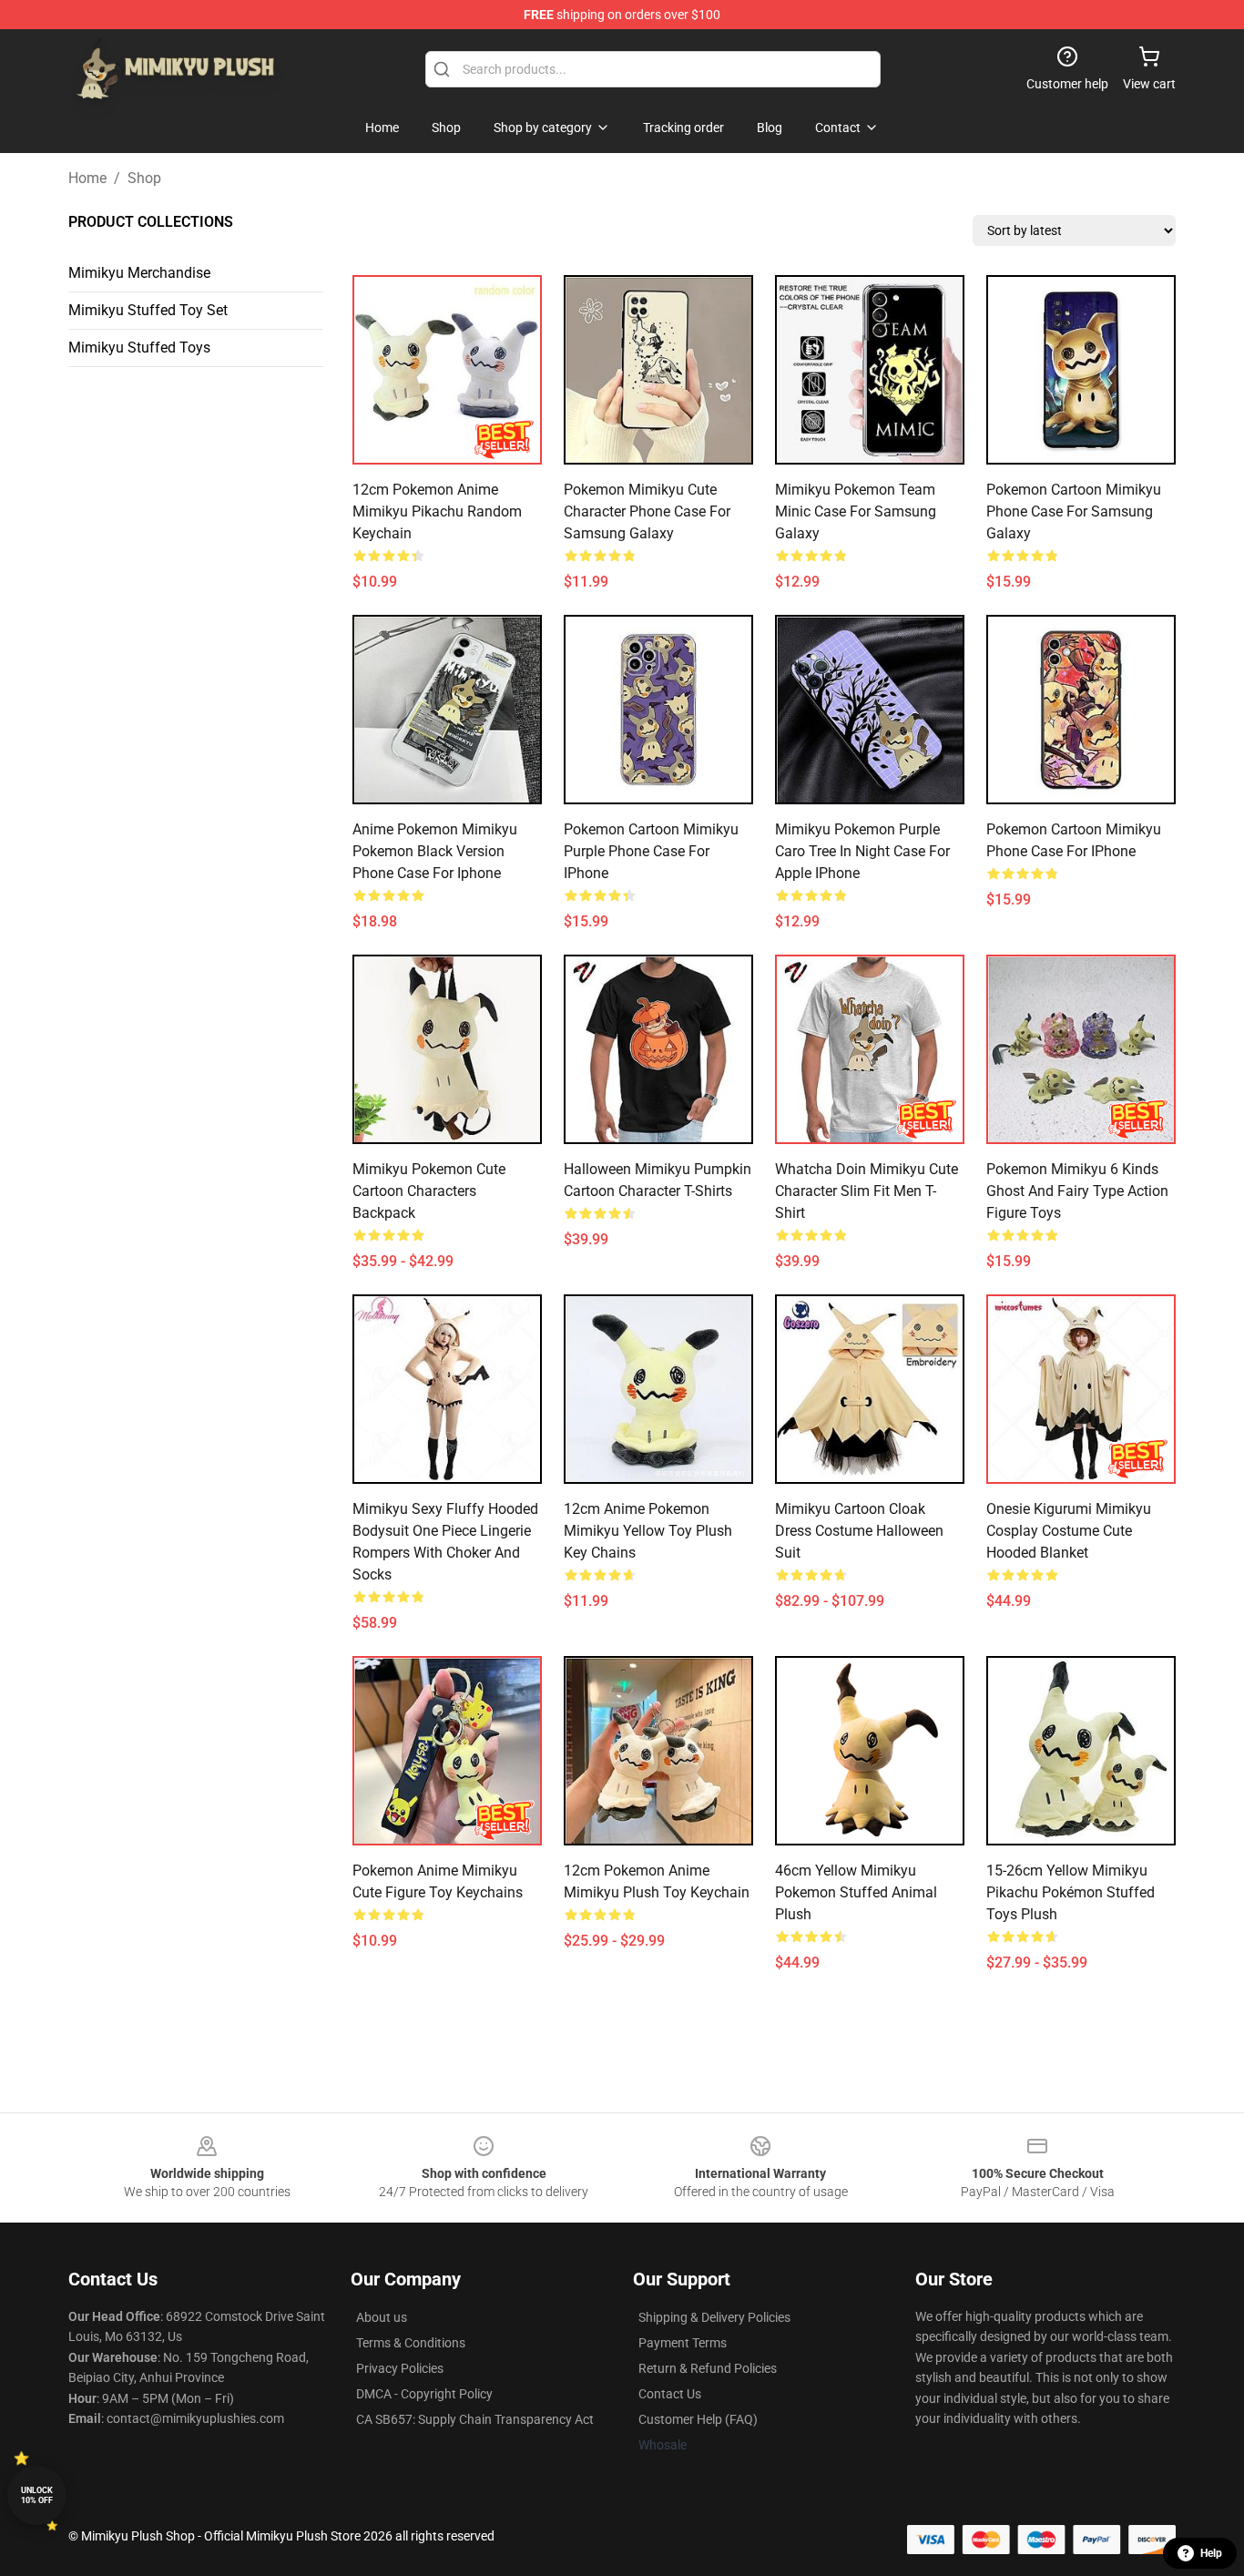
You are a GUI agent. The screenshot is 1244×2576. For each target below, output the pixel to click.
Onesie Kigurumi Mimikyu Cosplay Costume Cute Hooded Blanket (1069, 1531)
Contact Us (670, 2394)
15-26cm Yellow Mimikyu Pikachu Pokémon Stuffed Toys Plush (1071, 1892)
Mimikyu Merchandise (139, 273)
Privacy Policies (400, 2368)
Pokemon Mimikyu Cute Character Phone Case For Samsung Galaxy (647, 511)
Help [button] (1211, 2553)
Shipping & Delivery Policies (714, 2317)
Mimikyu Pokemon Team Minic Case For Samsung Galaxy (856, 511)
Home (87, 178)
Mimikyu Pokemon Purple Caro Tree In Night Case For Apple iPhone (862, 851)
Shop (144, 178)
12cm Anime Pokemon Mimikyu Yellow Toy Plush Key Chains (648, 1531)
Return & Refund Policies (708, 2368)
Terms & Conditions (411, 2343)
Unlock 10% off (37, 2495)
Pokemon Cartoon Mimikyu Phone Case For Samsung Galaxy (1074, 511)
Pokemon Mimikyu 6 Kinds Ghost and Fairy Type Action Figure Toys (1077, 1191)
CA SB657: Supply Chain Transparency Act (475, 2419)
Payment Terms (683, 2343)
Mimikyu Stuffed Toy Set (148, 310)
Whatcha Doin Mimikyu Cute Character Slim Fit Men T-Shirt (867, 1191)
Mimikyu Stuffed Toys (139, 348)
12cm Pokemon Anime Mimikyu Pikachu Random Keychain (437, 511)
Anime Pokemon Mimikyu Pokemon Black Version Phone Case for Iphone (435, 851)
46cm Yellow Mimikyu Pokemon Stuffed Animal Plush (856, 1892)
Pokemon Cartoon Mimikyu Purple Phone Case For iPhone (651, 851)
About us (382, 2317)
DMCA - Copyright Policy (424, 2394)
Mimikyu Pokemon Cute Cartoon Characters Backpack (429, 1191)
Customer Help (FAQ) (698, 2419)
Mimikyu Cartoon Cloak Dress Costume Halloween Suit (859, 1531)
